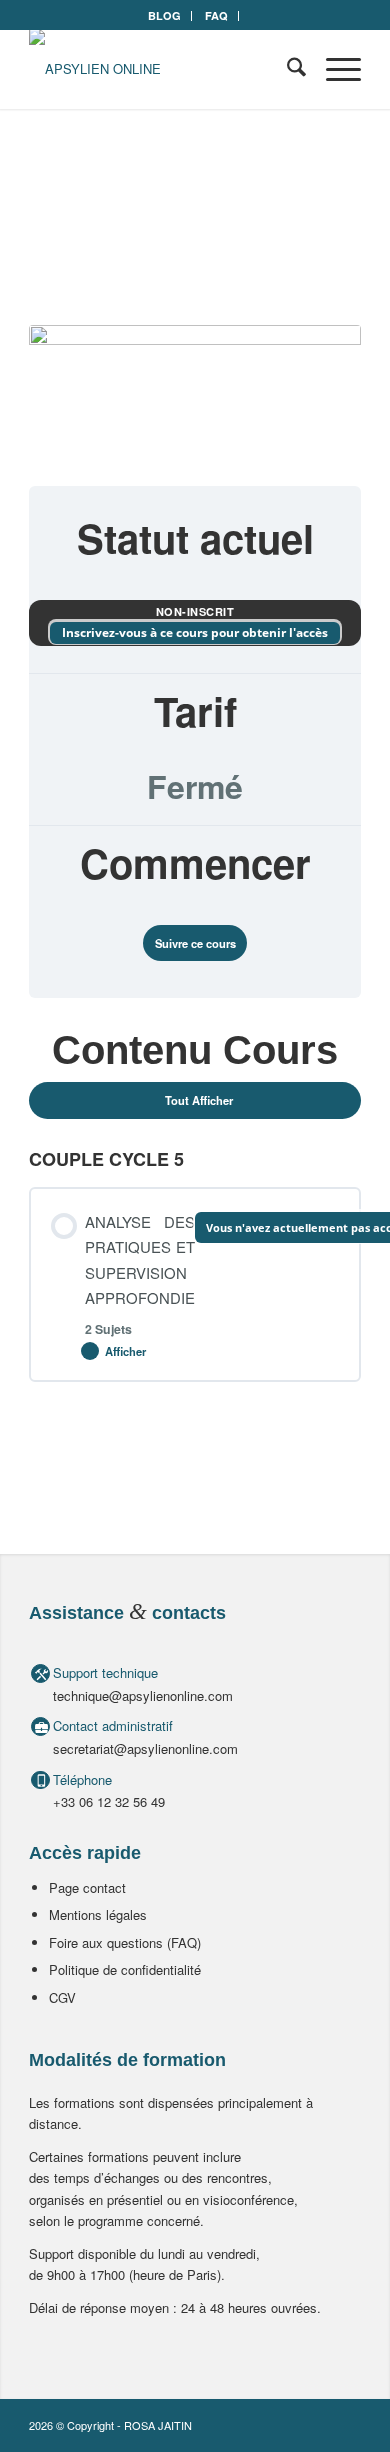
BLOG (164, 15)
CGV (62, 1997)
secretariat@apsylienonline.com (145, 1748)
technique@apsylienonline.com (143, 1695)
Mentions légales (98, 1914)
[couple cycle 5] (195, 393)
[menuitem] (165, 16)
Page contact (87, 1887)
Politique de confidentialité (125, 1969)
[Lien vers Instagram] (346, 2425)
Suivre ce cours (195, 943)
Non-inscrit (195, 611)
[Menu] (333, 69)
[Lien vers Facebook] (316, 2425)
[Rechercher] (286, 69)
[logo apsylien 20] (161, 69)
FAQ (216, 15)
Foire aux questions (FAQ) (125, 1942)
